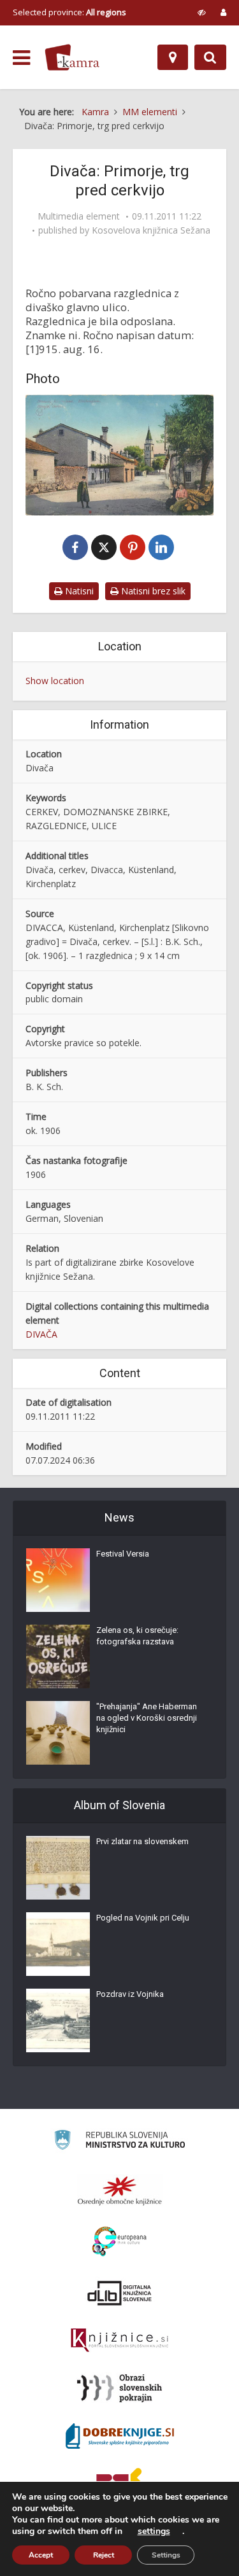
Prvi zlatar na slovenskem (142, 1841)
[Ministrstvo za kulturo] (119, 2142)
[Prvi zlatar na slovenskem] (58, 1868)
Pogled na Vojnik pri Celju (143, 1918)
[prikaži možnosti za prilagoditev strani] (202, 12)
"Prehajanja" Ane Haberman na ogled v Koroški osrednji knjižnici (147, 1718)
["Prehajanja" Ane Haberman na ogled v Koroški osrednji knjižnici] (58, 1733)
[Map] (173, 57)
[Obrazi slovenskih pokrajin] (119, 2388)
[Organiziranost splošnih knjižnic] (120, 2190)
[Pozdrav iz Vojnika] (58, 2020)
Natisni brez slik (152, 591)
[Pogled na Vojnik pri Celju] (58, 1944)
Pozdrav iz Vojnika (130, 1994)
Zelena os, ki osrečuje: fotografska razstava (137, 1636)
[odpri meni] (21, 58)
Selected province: (69, 12)
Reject (104, 2555)
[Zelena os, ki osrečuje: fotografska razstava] (58, 1656)
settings (154, 2531)
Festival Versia (123, 1554)
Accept (41, 2555)
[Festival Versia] (58, 1580)
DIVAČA (41, 1334)
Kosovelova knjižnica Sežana (151, 230)
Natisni (78, 591)
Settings (166, 2555)
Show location (55, 681)
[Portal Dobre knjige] (120, 2436)
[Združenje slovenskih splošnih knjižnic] (119, 2341)
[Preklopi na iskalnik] (210, 57)
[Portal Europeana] (119, 2242)
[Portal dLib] (120, 2293)
